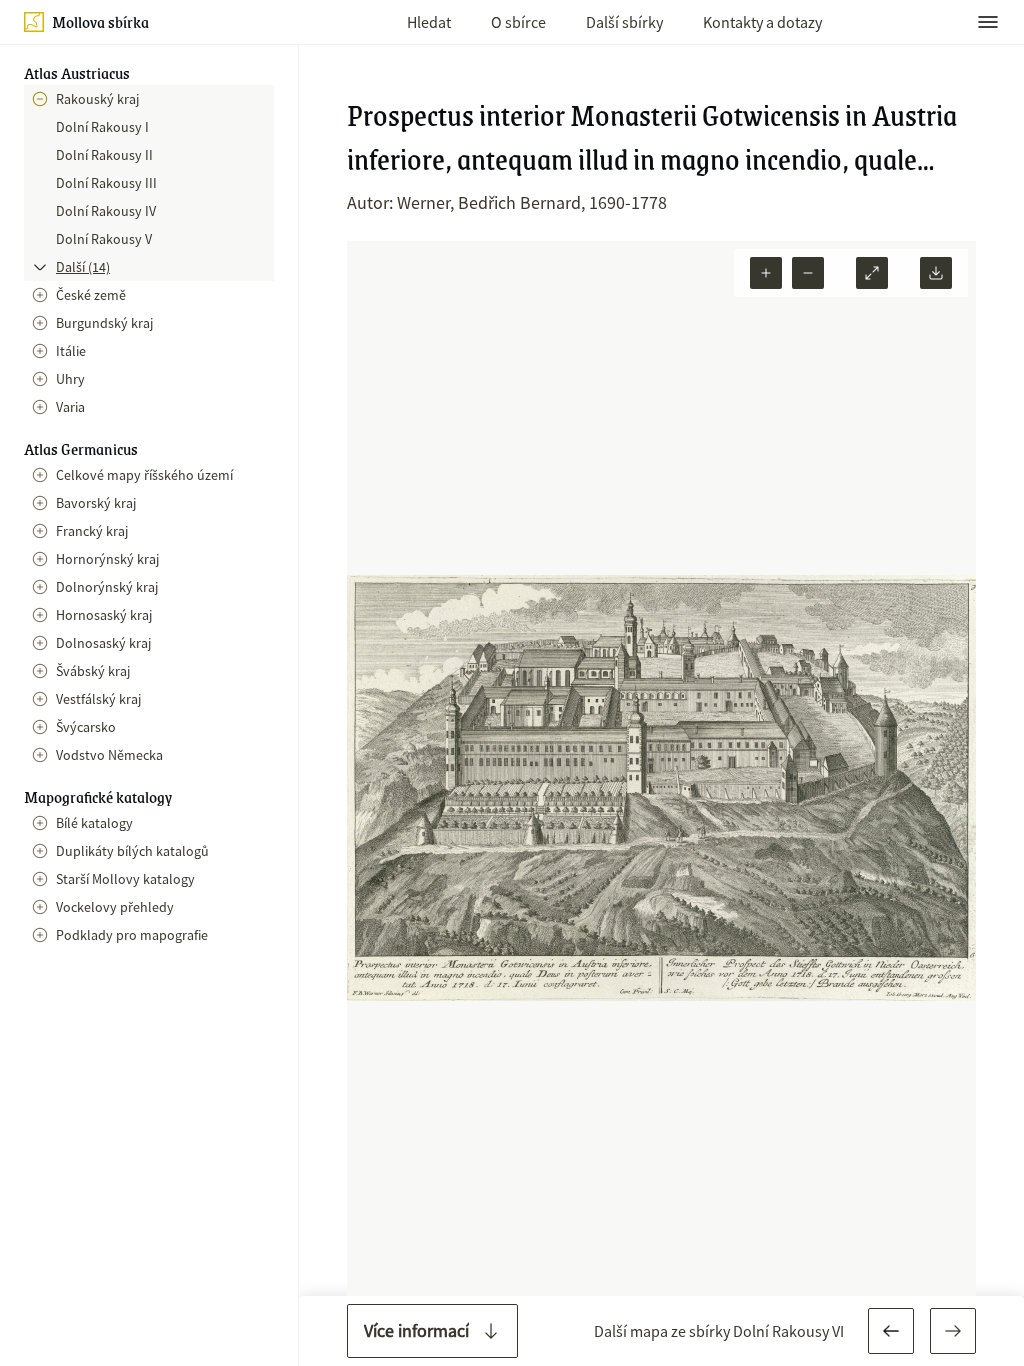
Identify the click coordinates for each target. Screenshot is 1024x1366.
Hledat (429, 22)
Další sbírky (624, 22)
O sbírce (518, 22)
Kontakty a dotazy (762, 22)
